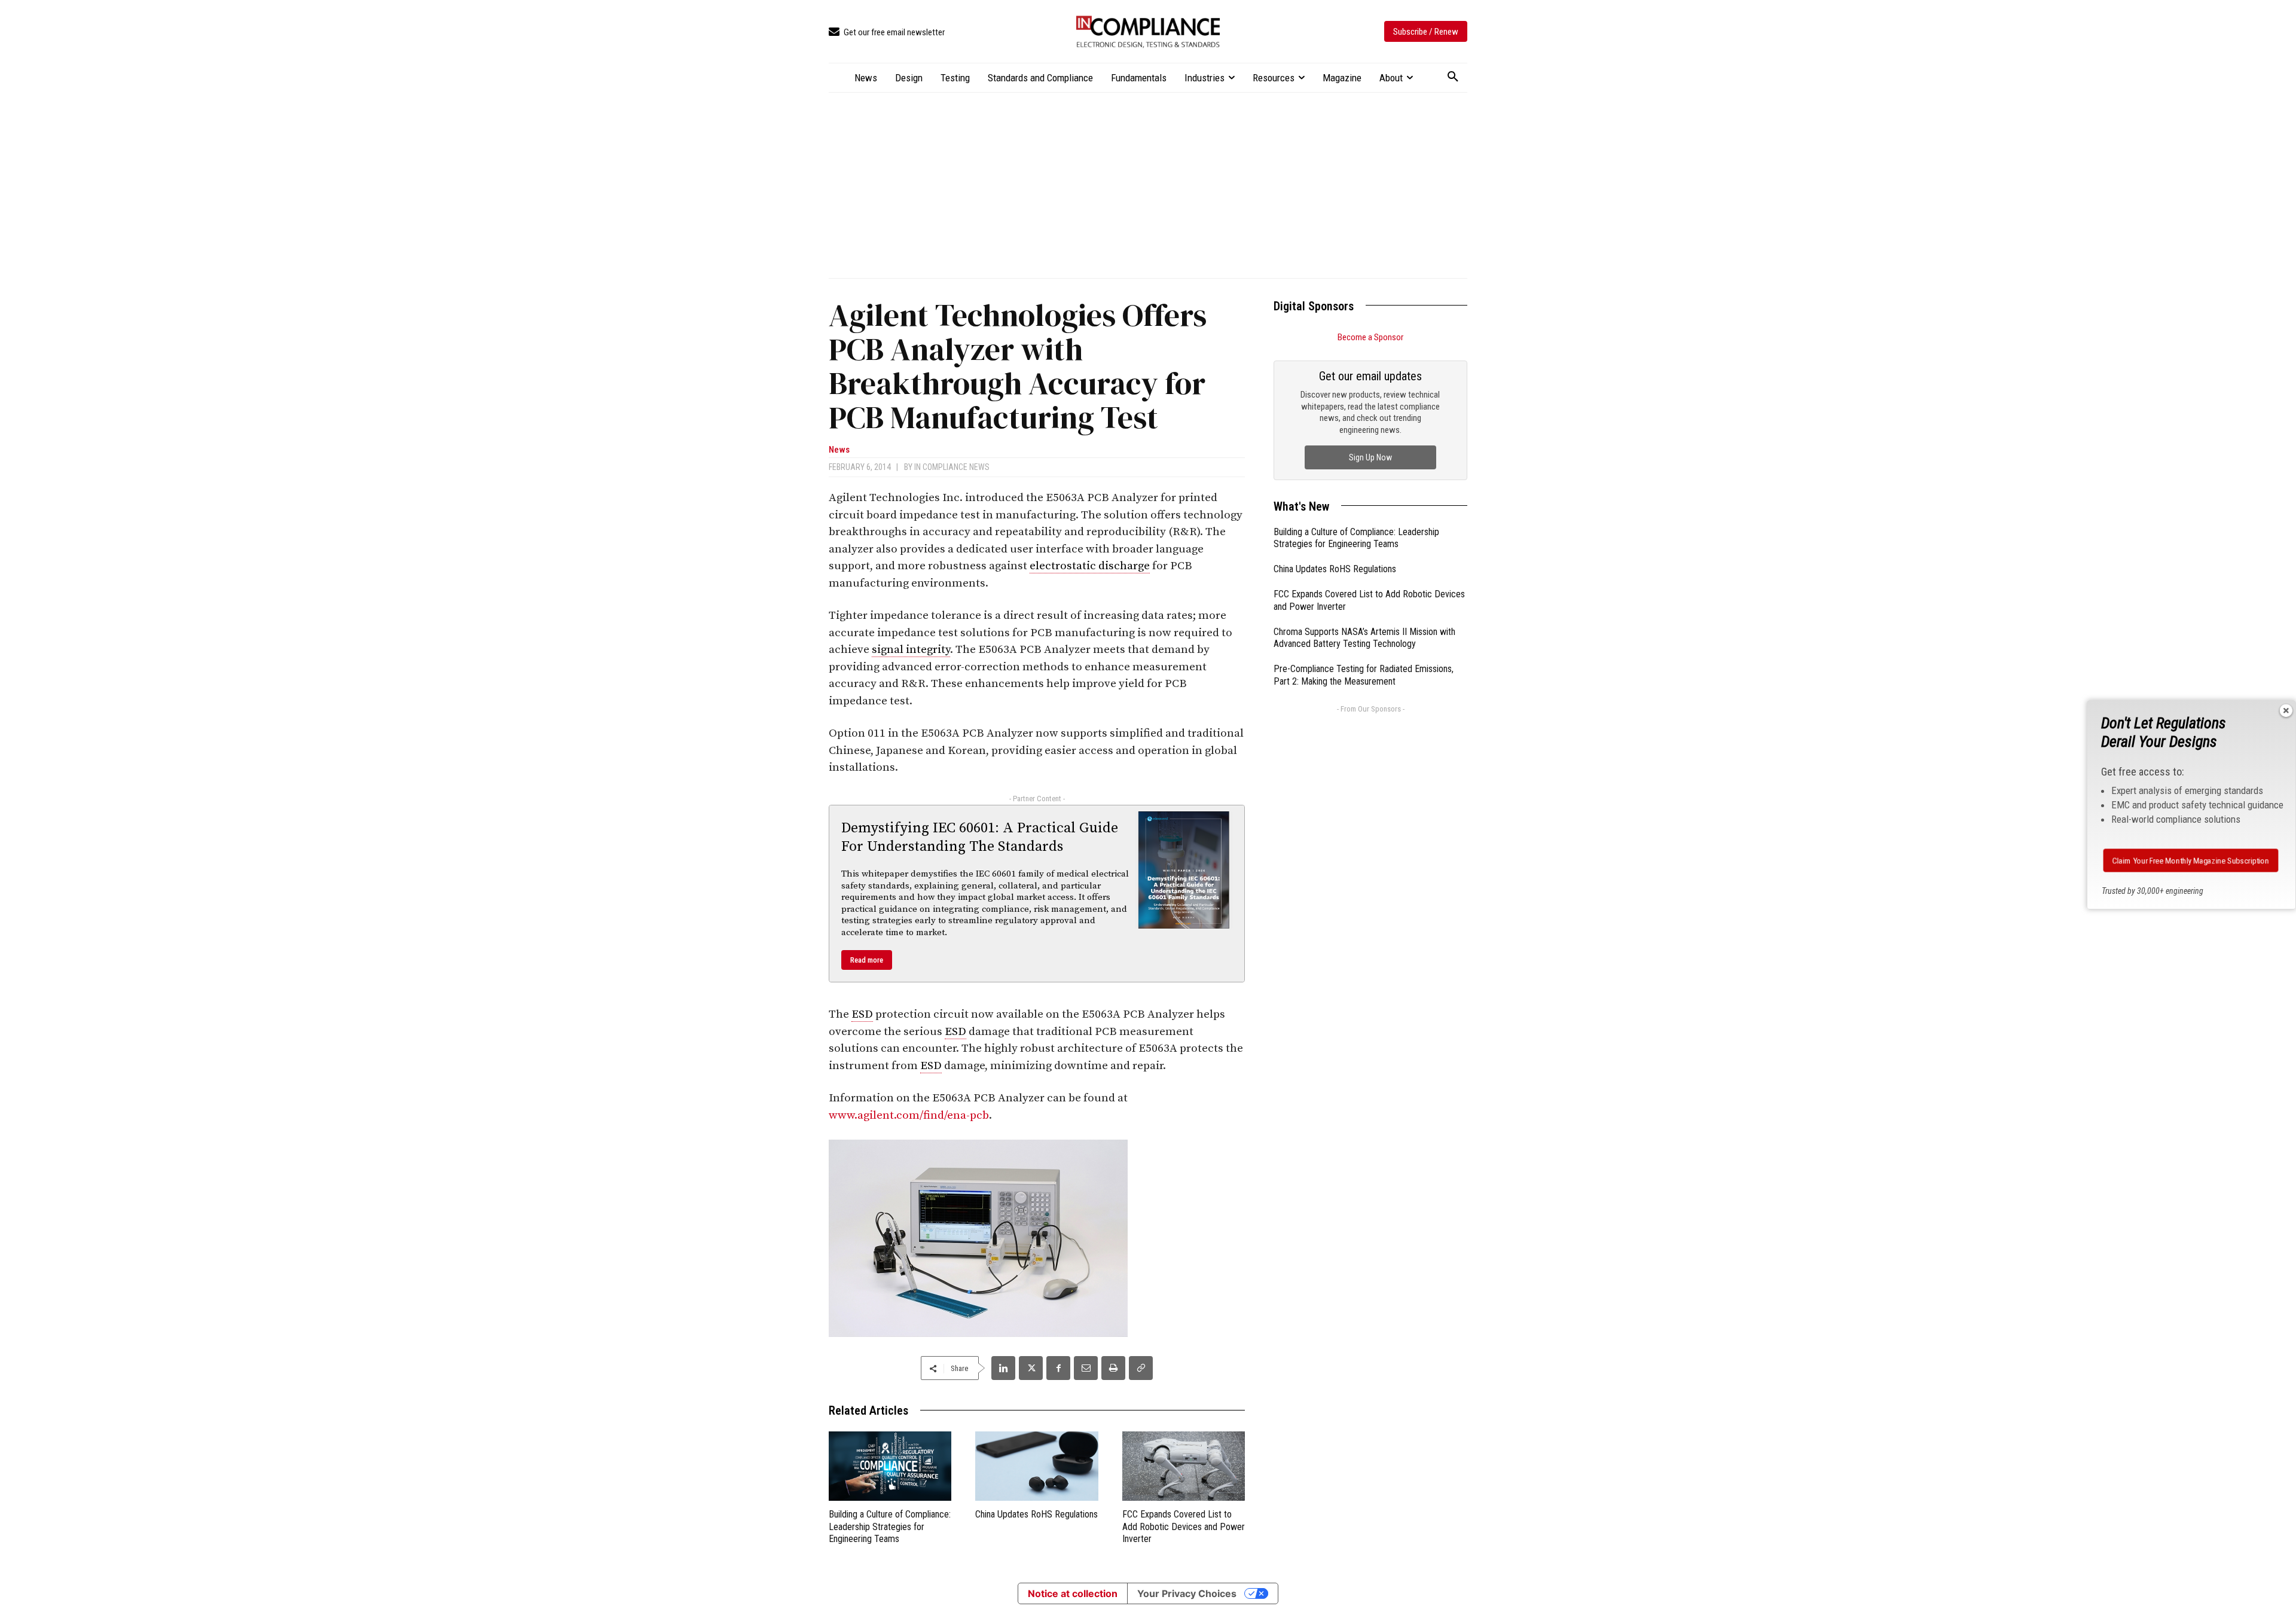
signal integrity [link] (911, 650)
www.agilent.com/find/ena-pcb (909, 1115)
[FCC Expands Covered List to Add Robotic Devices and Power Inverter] (1184, 1466)
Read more (867, 960)
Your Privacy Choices (1187, 1593)
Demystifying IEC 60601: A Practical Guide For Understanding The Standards (980, 837)
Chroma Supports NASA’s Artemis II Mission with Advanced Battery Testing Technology (1364, 638)
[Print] (1113, 1368)
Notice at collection (1073, 1593)
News (839, 450)
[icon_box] (887, 33)
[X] (1031, 1368)
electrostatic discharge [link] (1090, 566)
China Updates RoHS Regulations (1036, 1514)
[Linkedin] (1003, 1368)
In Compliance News (952, 467)
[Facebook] (1058, 1368)
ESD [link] (862, 1014)
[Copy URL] (1141, 1368)
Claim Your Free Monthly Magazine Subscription (2191, 860)
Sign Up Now (1370, 457)
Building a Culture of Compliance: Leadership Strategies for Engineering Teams (890, 1527)
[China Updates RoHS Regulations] (1036, 1466)
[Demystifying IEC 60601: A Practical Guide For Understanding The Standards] (1184, 870)
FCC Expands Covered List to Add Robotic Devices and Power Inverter (1184, 1527)
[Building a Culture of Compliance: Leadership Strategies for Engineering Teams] (890, 1466)
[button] (1453, 77)
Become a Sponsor (1370, 337)
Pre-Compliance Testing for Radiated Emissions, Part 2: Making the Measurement (1364, 675)
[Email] (1086, 1368)
